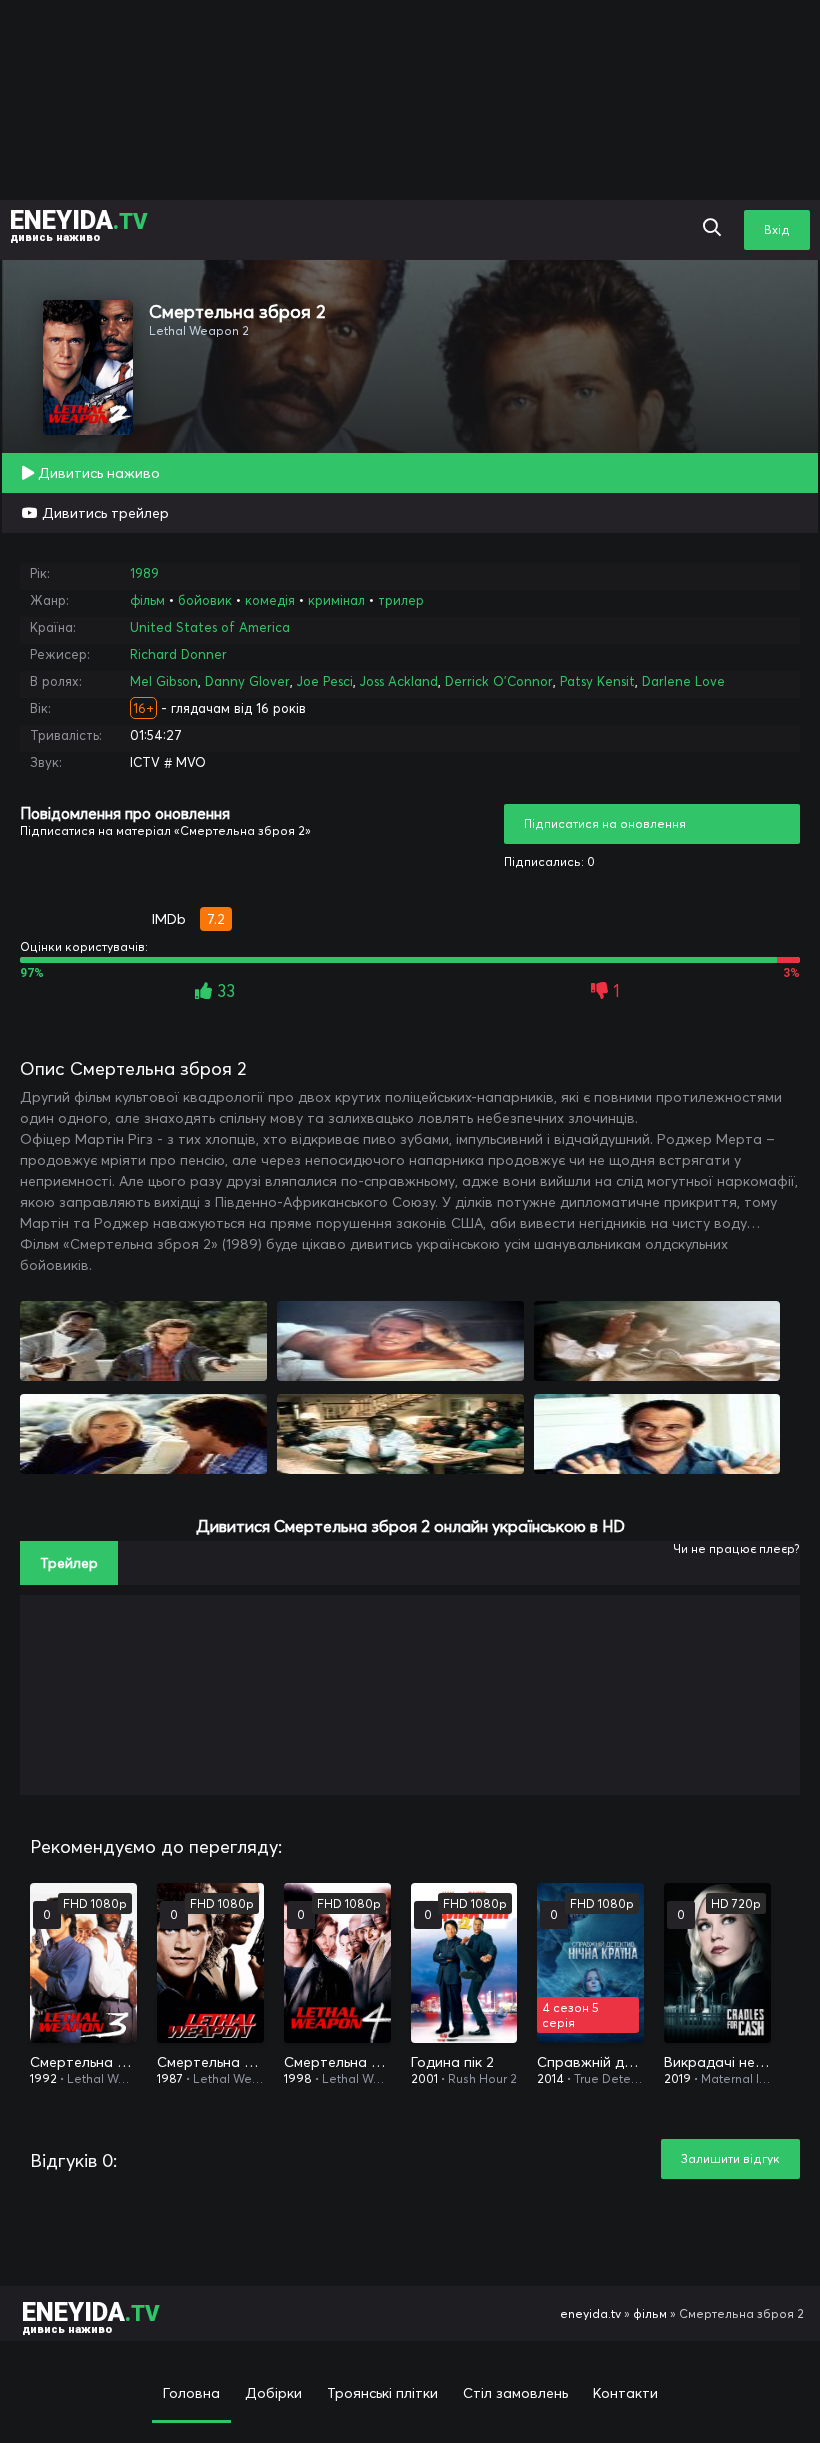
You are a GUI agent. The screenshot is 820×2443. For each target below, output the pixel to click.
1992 (43, 2078)
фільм (147, 600)
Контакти (625, 2393)
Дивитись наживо (97, 473)
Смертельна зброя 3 (83, 2062)
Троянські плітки (382, 2393)
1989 (144, 573)
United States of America (210, 627)
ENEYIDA (79, 224)
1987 (170, 2078)
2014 (550, 2078)
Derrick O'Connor (499, 681)
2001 (424, 2078)
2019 (677, 2078)
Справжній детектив (590, 2062)
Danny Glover (247, 681)
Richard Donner (178, 654)
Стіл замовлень (515, 2393)
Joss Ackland (399, 681)
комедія (270, 600)
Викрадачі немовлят (717, 2062)
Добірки (273, 2393)
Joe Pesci (325, 681)
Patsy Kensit (597, 681)
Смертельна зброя (210, 2062)
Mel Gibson (164, 681)
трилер (401, 600)
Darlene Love (683, 681)
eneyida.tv (590, 2313)
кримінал (336, 600)
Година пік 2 (452, 2062)
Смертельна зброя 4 (337, 2062)
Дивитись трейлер (103, 513)
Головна (191, 2393)
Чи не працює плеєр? (736, 1548)
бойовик (205, 600)
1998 (298, 2078)
